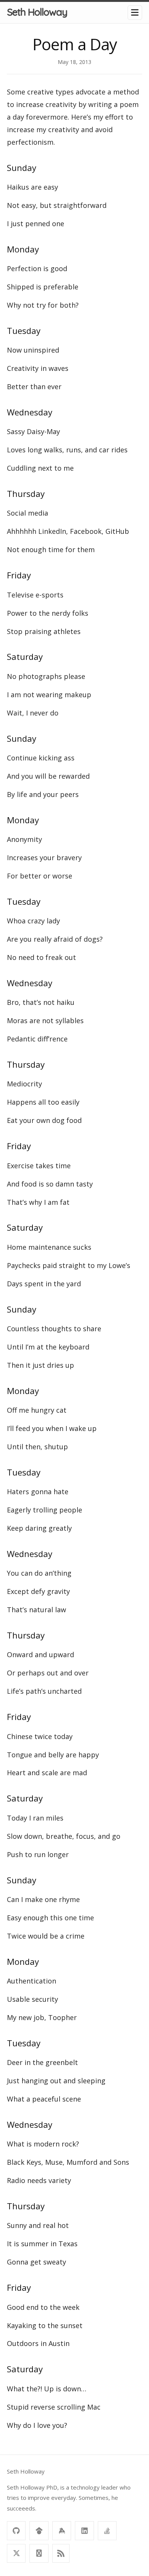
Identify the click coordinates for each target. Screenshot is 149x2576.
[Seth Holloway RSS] (39, 2553)
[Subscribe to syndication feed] (61, 2553)
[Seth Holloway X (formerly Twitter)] (16, 2553)
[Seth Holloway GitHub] (16, 2530)
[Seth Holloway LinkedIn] (84, 2530)
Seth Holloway (37, 12)
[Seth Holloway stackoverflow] (107, 2530)
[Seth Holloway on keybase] (62, 2530)
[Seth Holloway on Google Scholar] (39, 2530)
